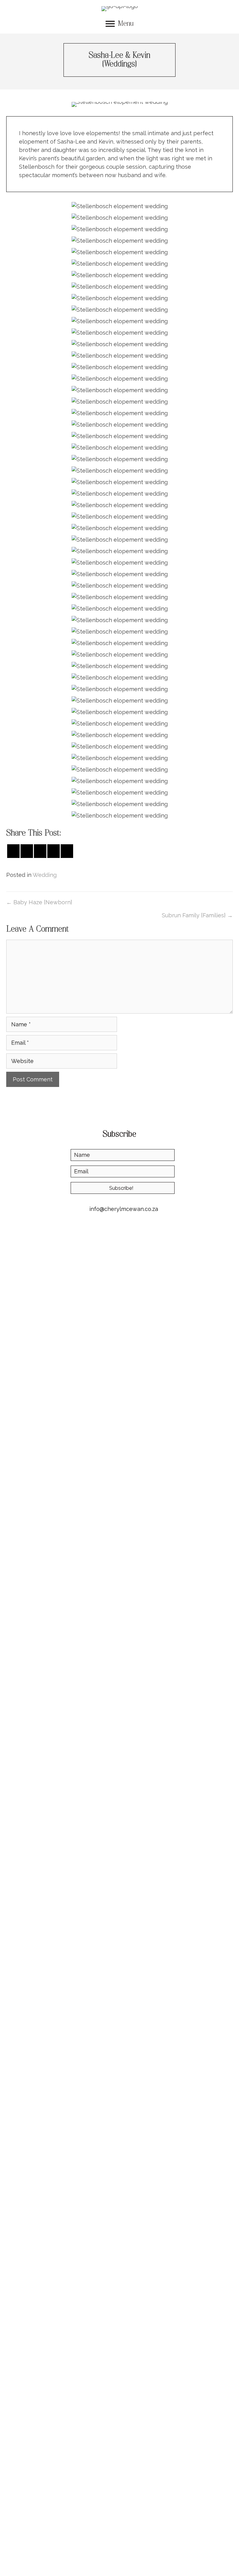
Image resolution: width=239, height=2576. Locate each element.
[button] (123, 1188)
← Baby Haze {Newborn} (39, 902)
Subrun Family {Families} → (197, 915)
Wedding (45, 875)
